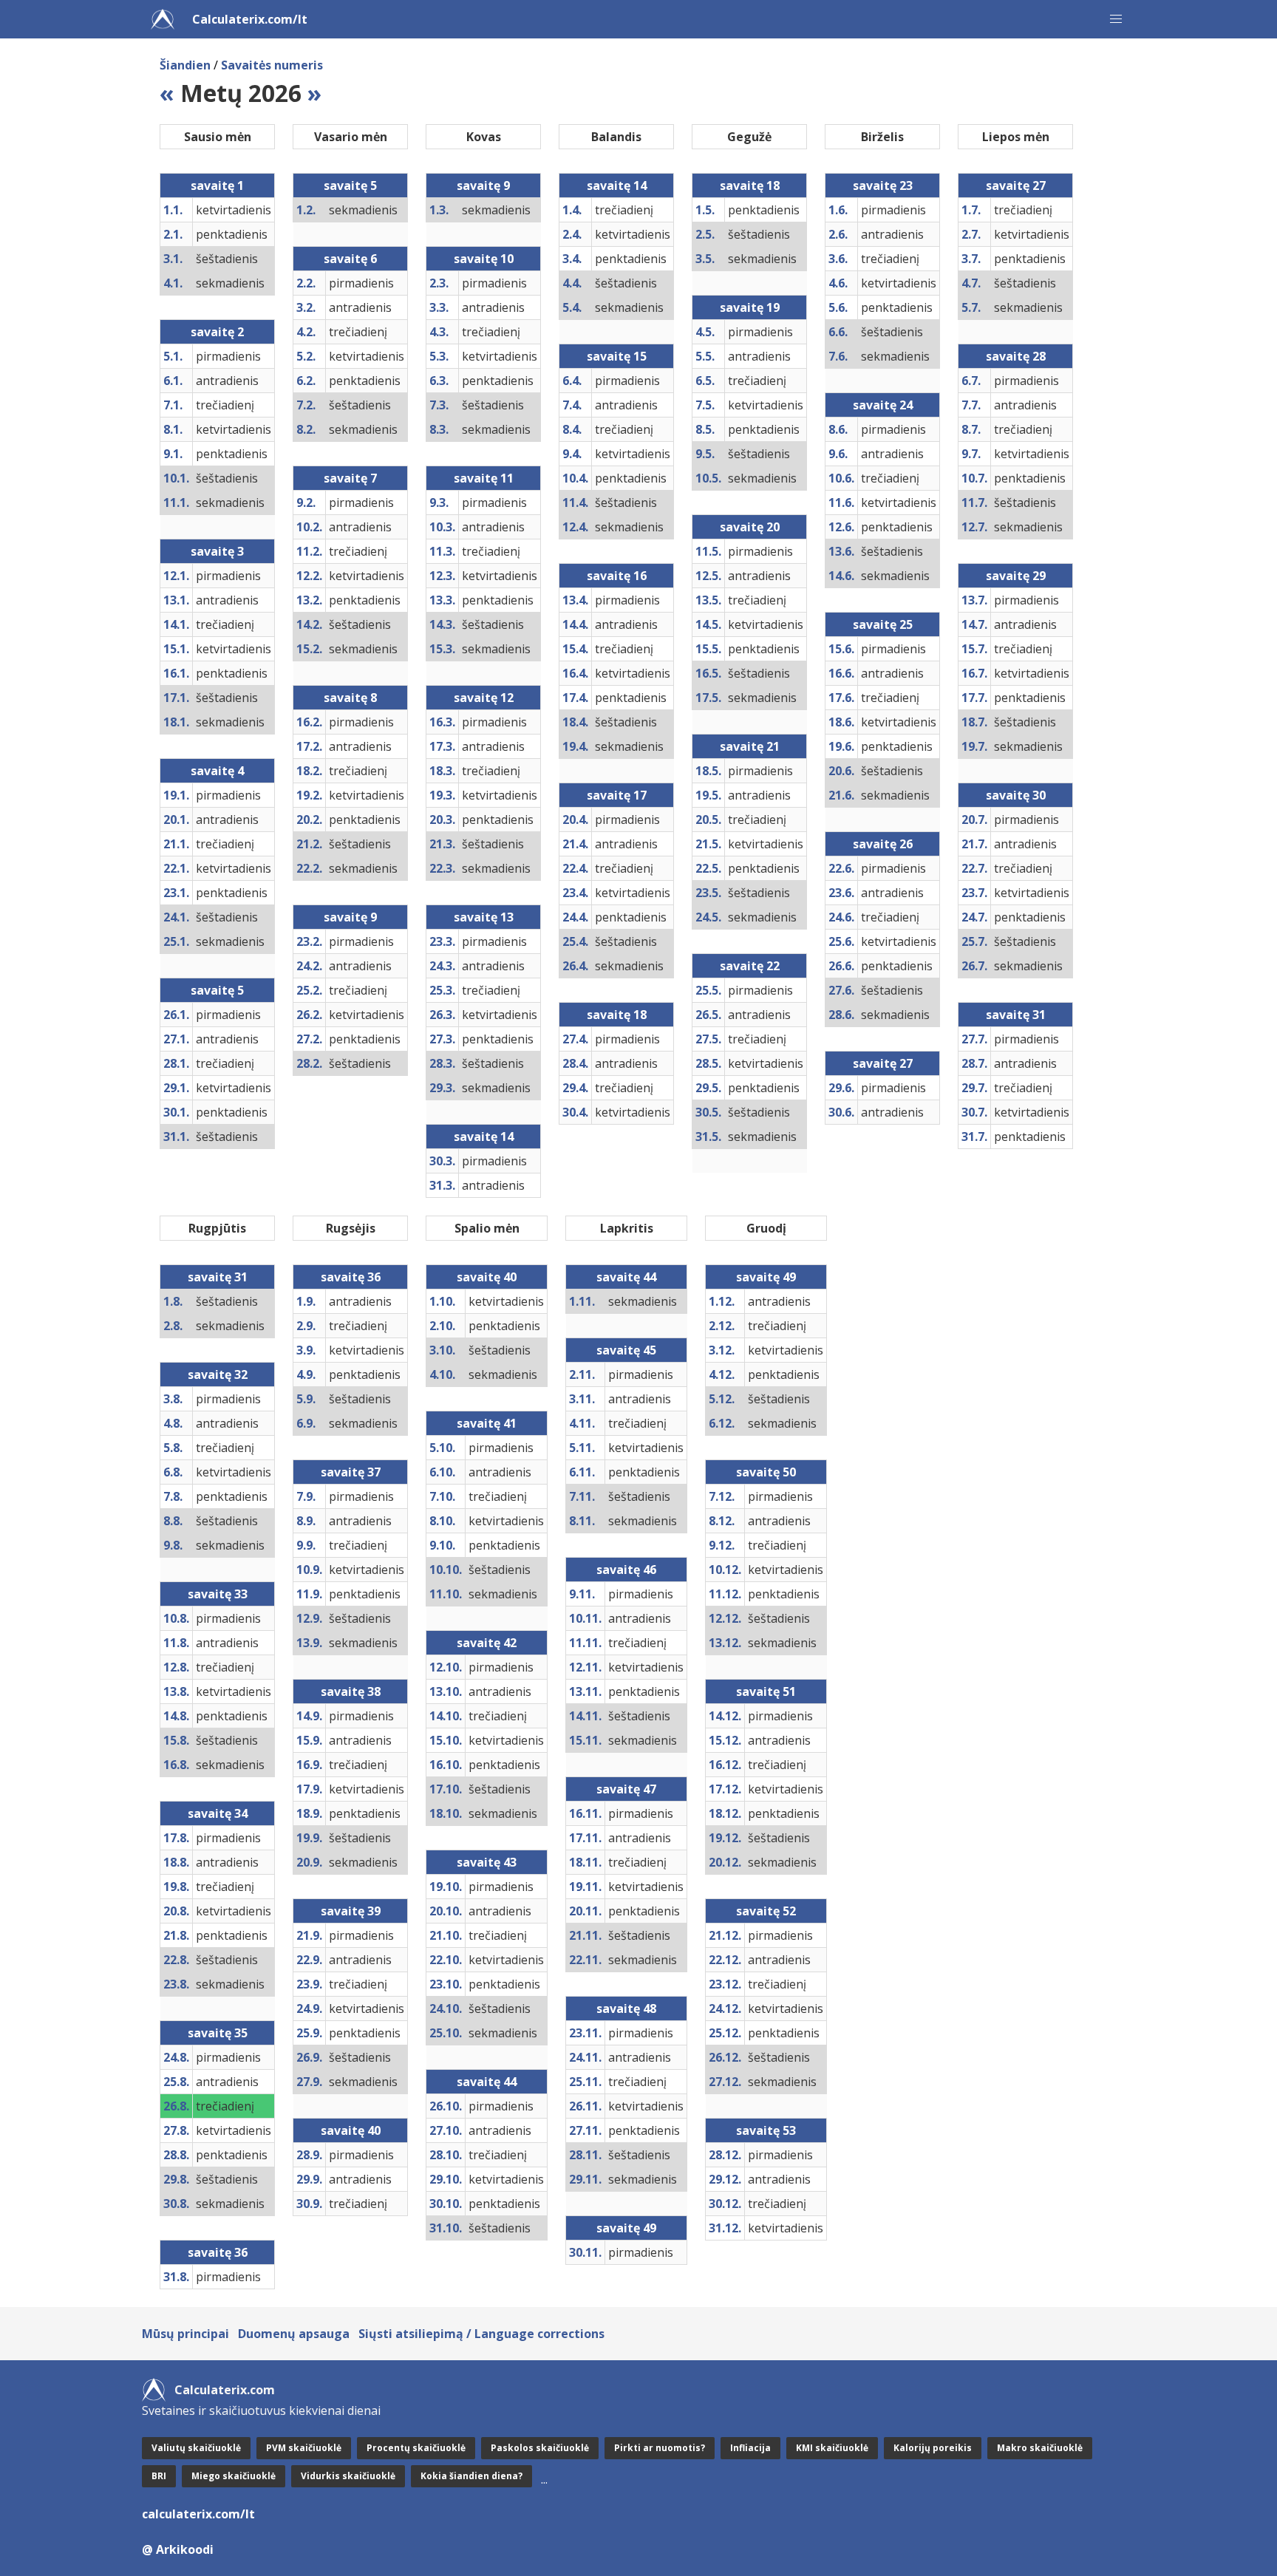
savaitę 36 (218, 2252)
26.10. (446, 2106)
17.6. (841, 698)
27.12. (725, 2082)
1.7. (971, 210)
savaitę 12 (484, 698)
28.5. (708, 1063)
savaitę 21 (750, 746)
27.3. (442, 1039)
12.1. (176, 576)
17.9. (309, 1789)
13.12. (725, 1643)
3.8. (173, 1399)
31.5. (708, 1137)
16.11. (585, 1813)
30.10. (446, 2204)
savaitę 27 (883, 1063)
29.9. (309, 2179)
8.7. (971, 429)
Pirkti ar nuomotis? (660, 2448)
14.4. (575, 624)
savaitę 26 (883, 844)
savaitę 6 (350, 259)
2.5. (705, 234)
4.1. (173, 283)
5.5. (705, 356)
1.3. (439, 210)
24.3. (442, 966)
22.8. (176, 1960)
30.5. (708, 1112)
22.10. (446, 1960)
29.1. (176, 1088)
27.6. (841, 990)
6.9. (306, 1423)
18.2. (309, 771)
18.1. (176, 722)
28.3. (442, 1063)
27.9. (309, 2082)
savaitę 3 (217, 551)
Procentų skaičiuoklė (416, 2448)
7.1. (173, 405)
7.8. (173, 1496)
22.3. (442, 868)
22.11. (585, 1960)
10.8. (176, 1618)
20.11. (585, 1911)
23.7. (974, 893)
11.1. (176, 502)
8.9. (306, 1521)
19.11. (585, 1887)
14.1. (176, 624)
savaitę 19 (750, 307)
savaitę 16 (617, 576)
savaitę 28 (1016, 356)
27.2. (309, 1039)
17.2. (309, 746)
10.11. (585, 1618)
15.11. (585, 1740)
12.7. (974, 527)
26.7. (974, 966)
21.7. (974, 844)
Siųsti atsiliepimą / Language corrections (481, 2334)
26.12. (725, 2057)
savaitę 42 (487, 1643)
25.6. (841, 941)
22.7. (974, 868)
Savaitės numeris (272, 65)
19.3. (442, 795)
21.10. (446, 1935)
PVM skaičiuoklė (304, 2448)
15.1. (176, 649)
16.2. (309, 722)
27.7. (974, 1039)
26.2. (309, 1015)
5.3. (439, 356)
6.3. (439, 381)
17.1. (176, 698)
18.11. (585, 1862)
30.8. (176, 2204)
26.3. (442, 1015)
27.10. (446, 2130)
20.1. (176, 820)
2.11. (582, 1374)
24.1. (176, 917)
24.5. (708, 917)
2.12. (722, 1326)
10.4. (575, 478)
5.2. (306, 356)
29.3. (442, 1088)
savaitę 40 (351, 2130)
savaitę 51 (766, 1691)
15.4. (575, 649)
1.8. (173, 1301)
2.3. (439, 283)
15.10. (446, 1740)
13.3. (442, 600)
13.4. (575, 600)
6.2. (306, 381)
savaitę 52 (766, 1911)
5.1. (173, 356)
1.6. (838, 210)
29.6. (841, 1088)
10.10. (446, 1570)
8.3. (439, 429)
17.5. (708, 698)
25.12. (725, 2033)
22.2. (309, 868)
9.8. (173, 1545)
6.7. (971, 381)
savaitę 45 (626, 1350)
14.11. (585, 1716)
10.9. (309, 1570)
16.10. (446, 1765)
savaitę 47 (626, 1789)
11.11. (585, 1643)
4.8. (173, 1423)
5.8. (173, 1448)
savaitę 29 (1016, 576)
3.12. (722, 1350)
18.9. (309, 1813)
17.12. (725, 1789)
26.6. (841, 966)
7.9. (306, 1496)
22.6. (841, 868)
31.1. (176, 1137)
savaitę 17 (617, 795)
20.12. (725, 1862)
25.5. (708, 990)
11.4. (575, 502)
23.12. (725, 1984)
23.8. (176, 1984)
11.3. (442, 551)
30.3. (442, 1161)
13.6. (841, 551)
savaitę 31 (1016, 1015)
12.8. (176, 1667)
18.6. (841, 722)
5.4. (572, 307)
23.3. (442, 941)
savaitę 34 (218, 1813)
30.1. (176, 1112)
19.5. (708, 795)
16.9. (309, 1765)
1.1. (173, 210)
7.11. (582, 1496)
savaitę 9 (350, 917)
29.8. (176, 2179)
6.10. (442, 1472)
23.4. (575, 893)
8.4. (572, 429)
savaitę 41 (487, 1423)
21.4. (575, 844)
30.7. (974, 1112)
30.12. (725, 2204)
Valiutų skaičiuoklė (196, 2448)
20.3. (442, 820)
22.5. (708, 868)
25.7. (974, 941)
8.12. (722, 1521)
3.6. (838, 259)
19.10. (446, 1887)
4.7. (971, 283)
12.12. (725, 1618)
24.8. (176, 2057)
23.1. (176, 893)
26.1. (176, 1015)
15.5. (708, 649)
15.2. (309, 649)
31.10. (446, 2228)
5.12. (722, 1399)
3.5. (705, 259)
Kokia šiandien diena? (471, 2476)
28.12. (725, 2155)
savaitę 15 (617, 356)
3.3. (439, 307)
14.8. (176, 1716)
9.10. (442, 1545)
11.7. (974, 502)
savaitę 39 (351, 1911)
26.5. (708, 1015)
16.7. (974, 673)
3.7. (971, 259)
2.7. (971, 234)
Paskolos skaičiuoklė (540, 2448)
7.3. (439, 405)
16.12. (725, 1765)
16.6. (841, 673)
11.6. (841, 502)
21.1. (176, 844)
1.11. (582, 1301)
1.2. (306, 210)
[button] (1116, 19)
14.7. (974, 624)
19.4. (575, 746)
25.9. (309, 2033)
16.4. (575, 673)
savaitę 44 (487, 2082)
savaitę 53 (766, 2130)
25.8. (176, 2082)
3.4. (572, 259)
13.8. (176, 1691)
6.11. (582, 1472)
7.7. (971, 405)
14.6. (841, 576)
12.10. (446, 1667)
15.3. (442, 649)
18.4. (575, 722)
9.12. (722, 1545)
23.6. (841, 893)
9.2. (306, 502)
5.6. (838, 307)
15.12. (725, 1740)
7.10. (442, 1496)
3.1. (173, 259)
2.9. (306, 1326)
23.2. (309, 941)
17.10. (446, 1789)
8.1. (173, 429)
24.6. (841, 917)
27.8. (176, 2130)
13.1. (176, 600)
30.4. (575, 1112)
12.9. (309, 1618)
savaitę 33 (218, 1594)
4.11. (582, 1423)
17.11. (585, 1838)
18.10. (446, 1813)
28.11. (585, 2155)
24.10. (446, 2008)
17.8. (176, 1838)
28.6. (841, 1015)
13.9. (309, 1643)
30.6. (841, 1112)
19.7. (974, 746)
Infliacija (750, 2448)
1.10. (442, 1301)
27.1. (176, 1039)
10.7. (974, 478)
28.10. (446, 2155)
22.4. (575, 868)
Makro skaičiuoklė (1040, 2448)
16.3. (442, 722)
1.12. (722, 1301)
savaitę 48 (626, 2008)
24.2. (309, 966)
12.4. (575, 527)
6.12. (722, 1423)
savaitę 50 (766, 1472)
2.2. (306, 283)
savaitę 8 (350, 698)
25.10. (446, 2033)
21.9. (309, 1935)
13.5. (708, 600)
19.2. (309, 795)
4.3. (439, 332)
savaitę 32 (218, 1374)
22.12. (725, 1960)
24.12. (725, 2008)
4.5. (705, 332)
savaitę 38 (351, 1691)
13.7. (974, 600)
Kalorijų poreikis (933, 2448)
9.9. (306, 1545)
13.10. (446, 1691)
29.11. (585, 2179)
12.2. (309, 576)
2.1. (173, 234)
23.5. (708, 893)
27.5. (708, 1039)
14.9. (309, 1716)
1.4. (572, 210)
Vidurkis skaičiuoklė (348, 2476)
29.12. (725, 2179)
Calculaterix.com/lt (250, 19)
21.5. (708, 844)
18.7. (974, 722)
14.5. (708, 624)
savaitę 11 (484, 478)
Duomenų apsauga (294, 2334)
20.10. (446, 1911)
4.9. (306, 1374)
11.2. (309, 551)
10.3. (442, 527)
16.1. (176, 673)
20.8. (176, 1911)
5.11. (582, 1448)
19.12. (725, 1838)
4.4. (572, 283)
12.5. (708, 576)
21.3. (442, 844)
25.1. (176, 941)
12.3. (442, 576)
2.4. (572, 234)
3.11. (582, 1399)
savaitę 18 (617, 1015)
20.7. (974, 820)
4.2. (306, 332)
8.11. (582, 1521)
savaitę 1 (217, 185)
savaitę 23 (883, 185)
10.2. (309, 527)
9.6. (838, 454)
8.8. (173, 1521)
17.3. (442, 746)
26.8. (176, 2106)
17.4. (575, 698)
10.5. (708, 478)
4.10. (442, 1374)
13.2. (309, 600)
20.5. (708, 820)
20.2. (309, 820)
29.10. (446, 2179)
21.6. (841, 795)
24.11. (585, 2057)
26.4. (575, 966)
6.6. (838, 332)
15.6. (841, 649)
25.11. (585, 2082)
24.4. (575, 917)
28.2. (309, 1063)
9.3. (439, 502)
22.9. (309, 1960)
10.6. (841, 478)
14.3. (442, 624)
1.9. (306, 1301)
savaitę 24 (883, 405)
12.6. (841, 527)
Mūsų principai (185, 2334)
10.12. (725, 1570)
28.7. (974, 1063)
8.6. (838, 429)
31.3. (442, 1185)
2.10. (442, 1326)
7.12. (722, 1496)
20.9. (309, 1862)
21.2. (309, 844)
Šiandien (185, 65)
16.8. (176, 1765)
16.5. (708, 673)
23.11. (585, 2033)
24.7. (974, 917)
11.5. (708, 551)
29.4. (575, 1088)
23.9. (309, 1984)
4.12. (722, 1374)
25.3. (442, 990)
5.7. (971, 307)
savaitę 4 (217, 771)
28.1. (176, 1063)
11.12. (725, 1594)
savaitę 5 (217, 990)
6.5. (705, 381)
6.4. (572, 381)
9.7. (971, 454)
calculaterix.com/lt (198, 2514)
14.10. (446, 1716)
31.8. (176, 2277)
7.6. (838, 356)
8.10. (442, 1521)
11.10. (446, 1594)
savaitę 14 (484, 1137)
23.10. (446, 1984)
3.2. (306, 307)
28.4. (575, 1063)
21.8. (176, 1935)
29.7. (974, 1088)
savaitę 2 (217, 332)
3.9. (306, 1350)
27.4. (575, 1039)
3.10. (442, 1350)
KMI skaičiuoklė (832, 2448)
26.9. (309, 2057)
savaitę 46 (626, 1570)
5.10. (442, 1448)
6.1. (173, 381)
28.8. (176, 2155)
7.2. (306, 405)
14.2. (309, 624)
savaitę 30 (1016, 795)
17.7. (974, 698)
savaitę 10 (484, 259)
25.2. (309, 990)
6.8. (173, 1472)
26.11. (585, 2106)
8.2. (306, 429)
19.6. (841, 746)
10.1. (176, 478)
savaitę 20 (750, 527)
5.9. (306, 1399)
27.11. (585, 2130)
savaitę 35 (218, 2033)
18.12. (725, 1813)
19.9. (309, 1838)
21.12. (725, 1935)
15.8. (176, 1740)
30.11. (585, 2252)
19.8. (176, 1887)
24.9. (309, 2008)
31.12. (725, 2228)
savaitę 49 (626, 2228)
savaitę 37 (351, 1472)
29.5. (708, 1088)
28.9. (309, 2155)
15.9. (309, 1740)
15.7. (974, 649)
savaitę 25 (883, 624)
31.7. (974, 1137)
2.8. (173, 1326)
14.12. (725, 1716)
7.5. (705, 405)
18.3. (442, 771)
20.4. (575, 820)
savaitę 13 (484, 917)
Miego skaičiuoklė (234, 2476)
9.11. (582, 1594)
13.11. (585, 1691)
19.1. (176, 795)
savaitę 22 (750, 966)
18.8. (176, 1862)
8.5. (705, 429)
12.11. (585, 1667)
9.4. (572, 454)
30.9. (309, 2204)
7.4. (572, 405)
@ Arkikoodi (178, 2549)
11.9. (309, 1594)
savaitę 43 (487, 1862)
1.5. (705, 210)
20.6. (841, 771)
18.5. (708, 771)
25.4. (575, 941)
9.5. (705, 454)
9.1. (173, 454)
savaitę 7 (350, 478)
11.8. (176, 1643)
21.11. (585, 1935)
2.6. (838, 234)
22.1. (176, 868)
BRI (159, 2476)
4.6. (838, 283)
